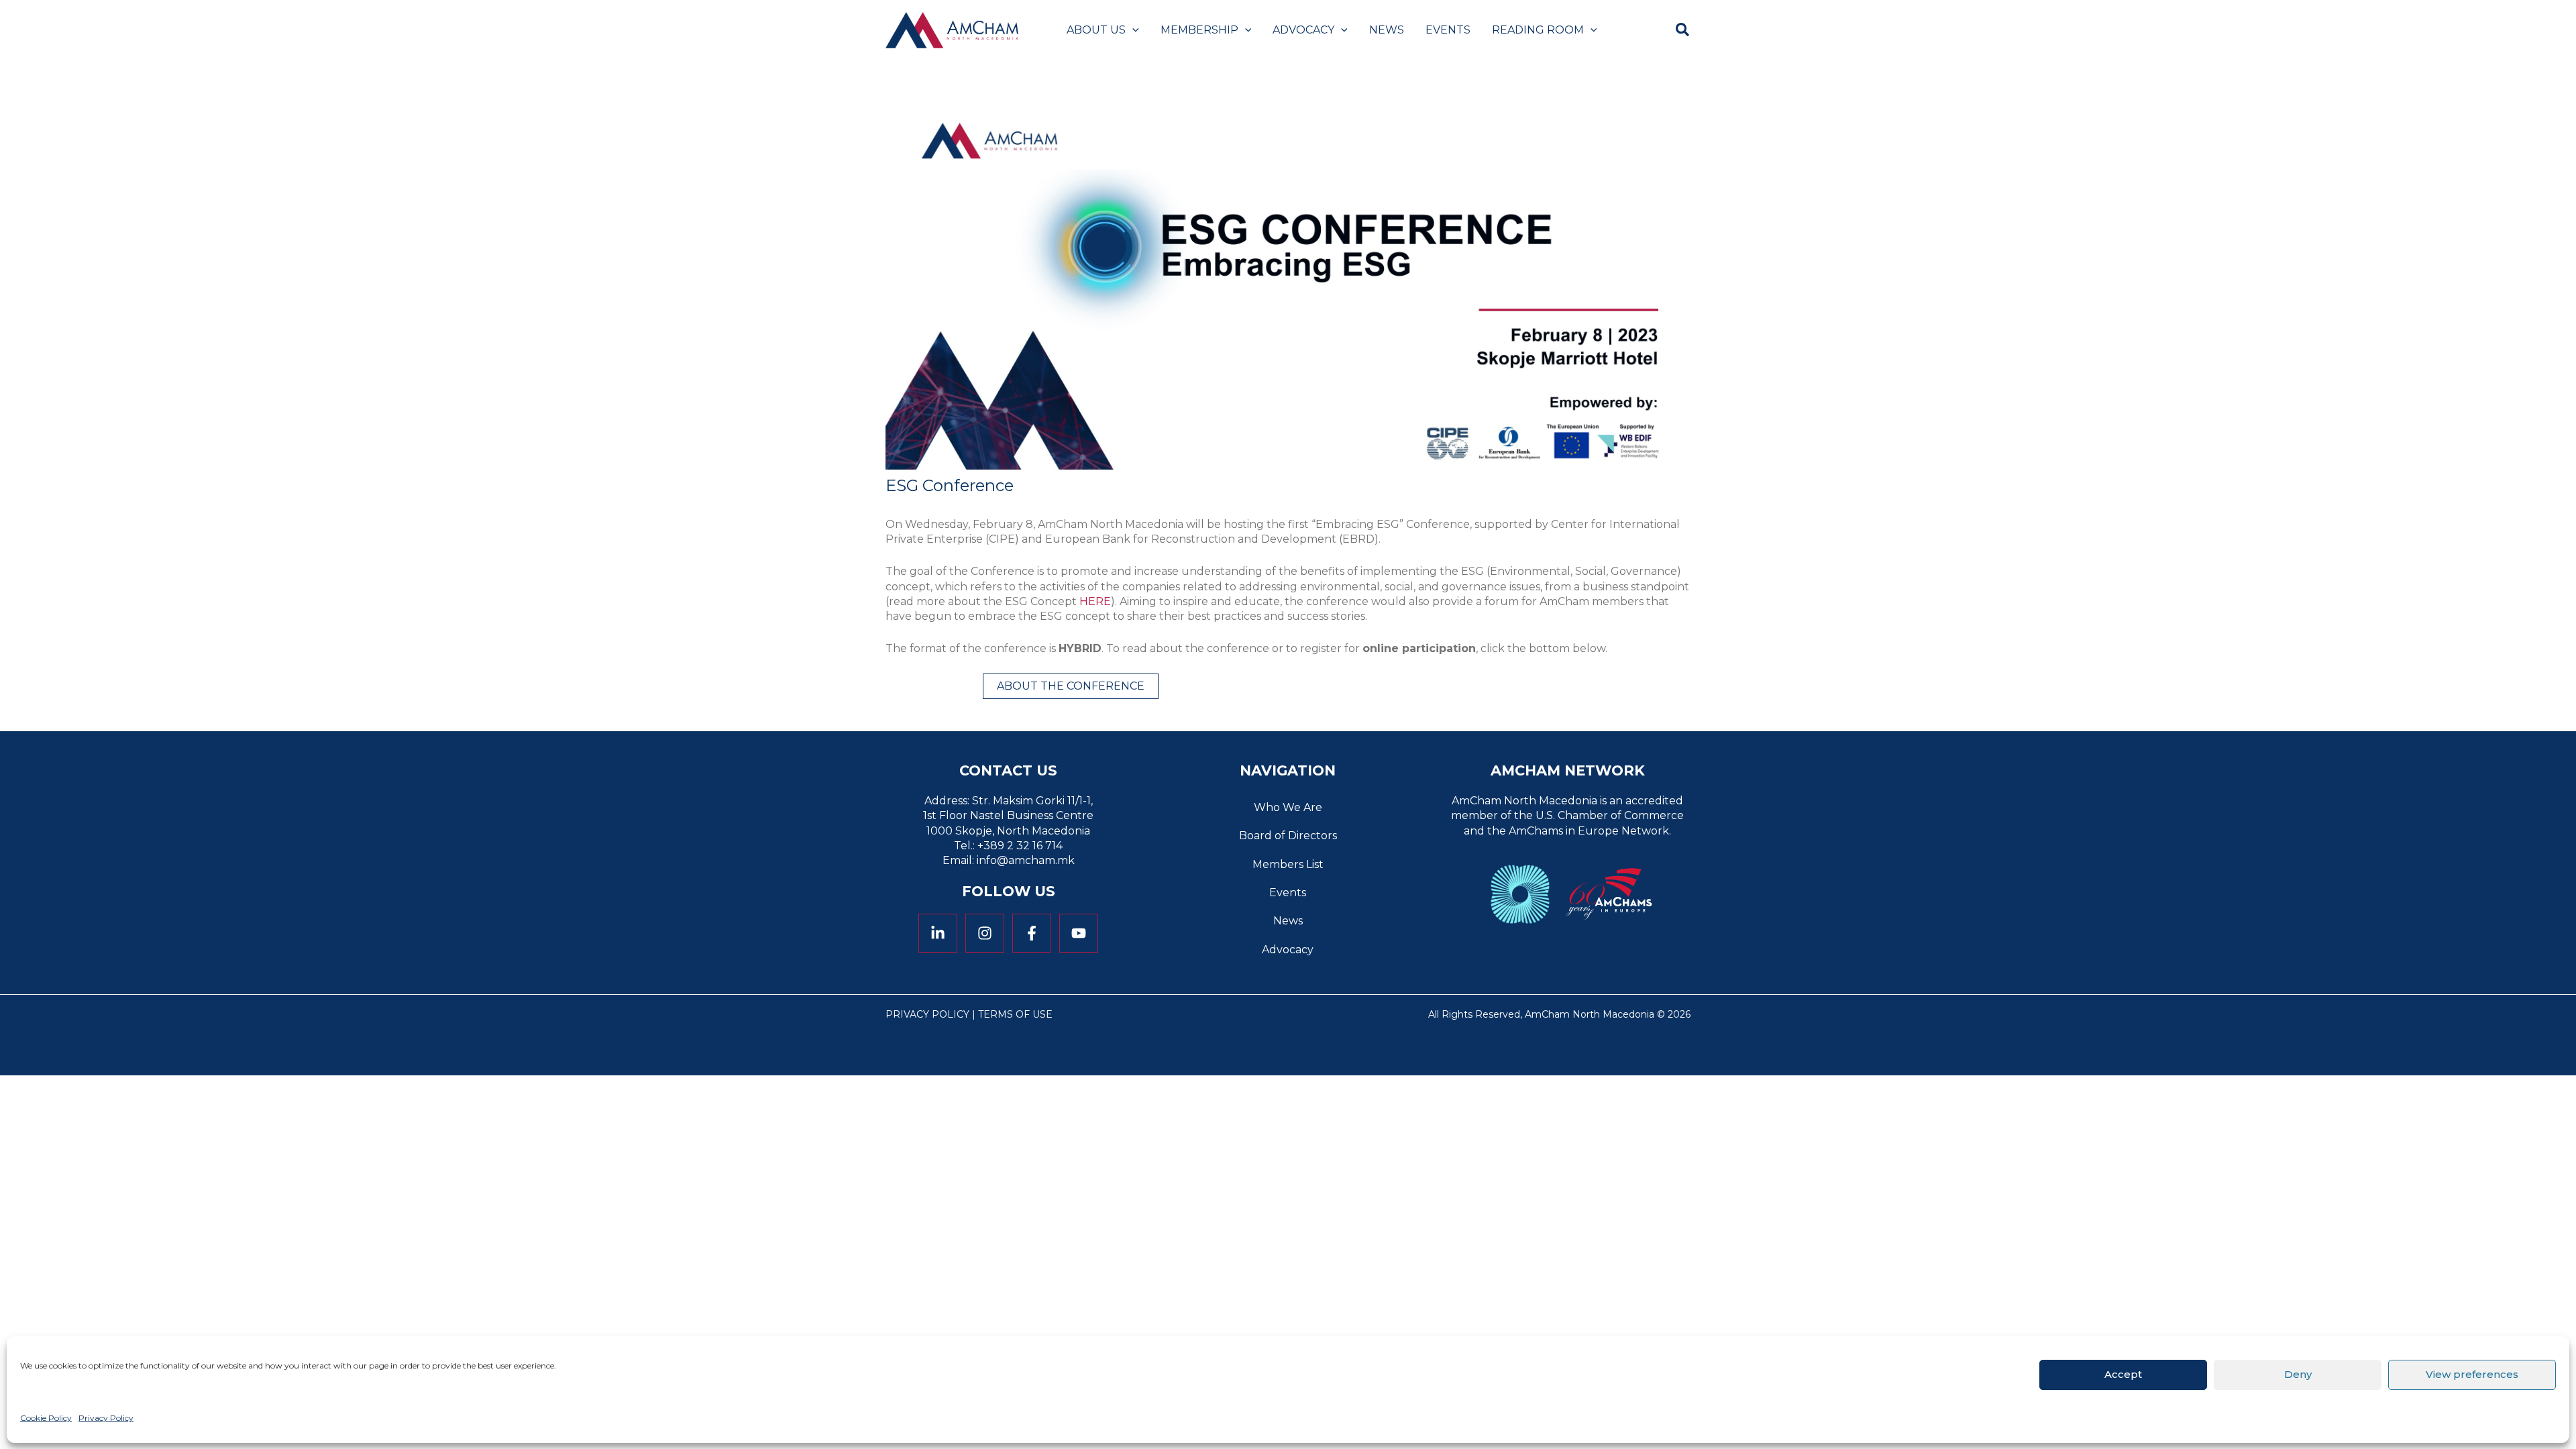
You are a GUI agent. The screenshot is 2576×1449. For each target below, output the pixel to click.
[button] (1132, 30)
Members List (1288, 864)
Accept (2123, 1374)
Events (1288, 893)
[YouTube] (1079, 933)
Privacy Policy (106, 1418)
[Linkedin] (938, 933)
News (1288, 921)
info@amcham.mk (1026, 860)
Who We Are (1288, 807)
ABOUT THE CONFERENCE (1071, 686)
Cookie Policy (46, 1418)
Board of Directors (1288, 836)
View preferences (2472, 1374)
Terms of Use (1015, 1014)
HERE (1095, 601)
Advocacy (1288, 950)
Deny (2298, 1374)
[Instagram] (985, 933)
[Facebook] (1032, 933)
